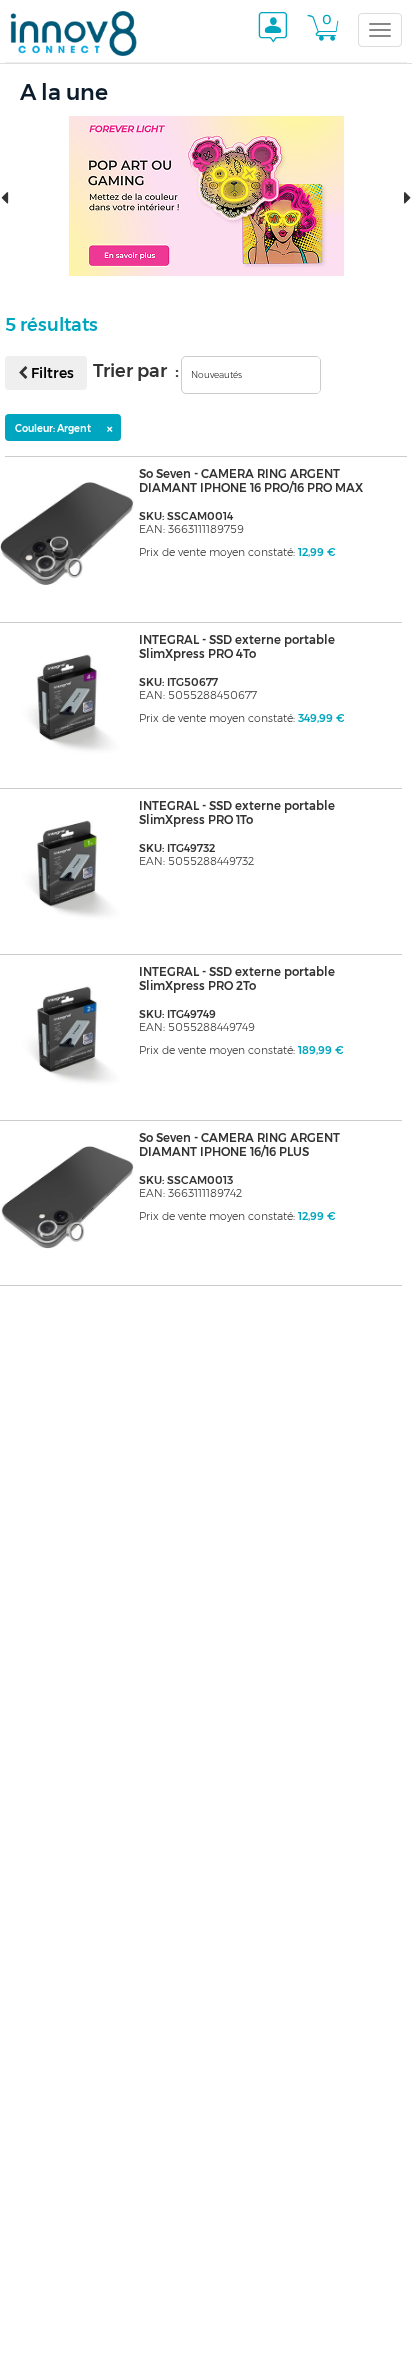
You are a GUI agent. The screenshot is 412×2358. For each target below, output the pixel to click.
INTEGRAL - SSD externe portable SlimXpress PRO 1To (237, 813)
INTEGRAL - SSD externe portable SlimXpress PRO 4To (237, 647)
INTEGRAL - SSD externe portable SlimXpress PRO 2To (237, 979)
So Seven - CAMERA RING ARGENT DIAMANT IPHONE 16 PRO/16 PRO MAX (251, 481)
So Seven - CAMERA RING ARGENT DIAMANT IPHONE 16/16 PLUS (239, 1145)
